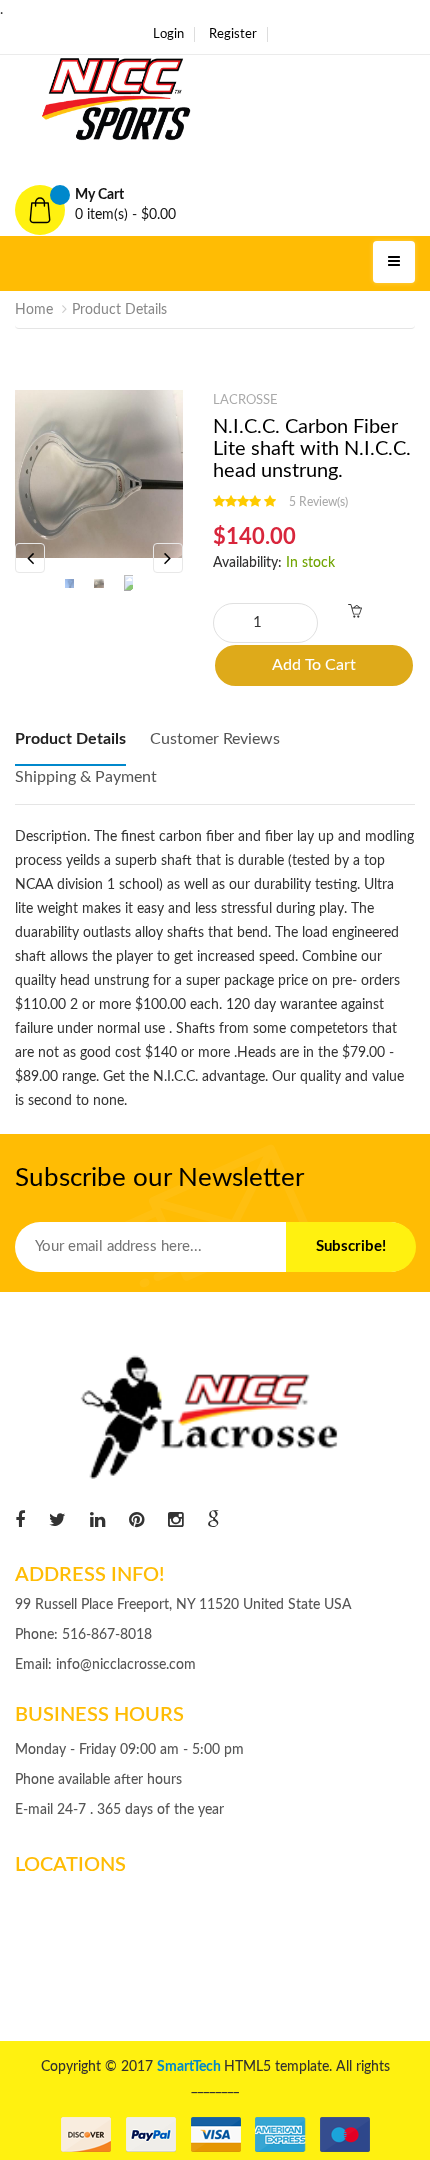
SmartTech (190, 2067)
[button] (215, 205)
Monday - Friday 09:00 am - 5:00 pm (129, 1750)
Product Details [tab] (70, 739)
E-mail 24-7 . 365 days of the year (119, 1810)
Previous (30, 558)
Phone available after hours (98, 1780)
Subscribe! (351, 1246)
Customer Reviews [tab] (215, 739)
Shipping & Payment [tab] (86, 777)
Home (34, 310)
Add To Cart (314, 665)
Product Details (119, 310)
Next (168, 558)
